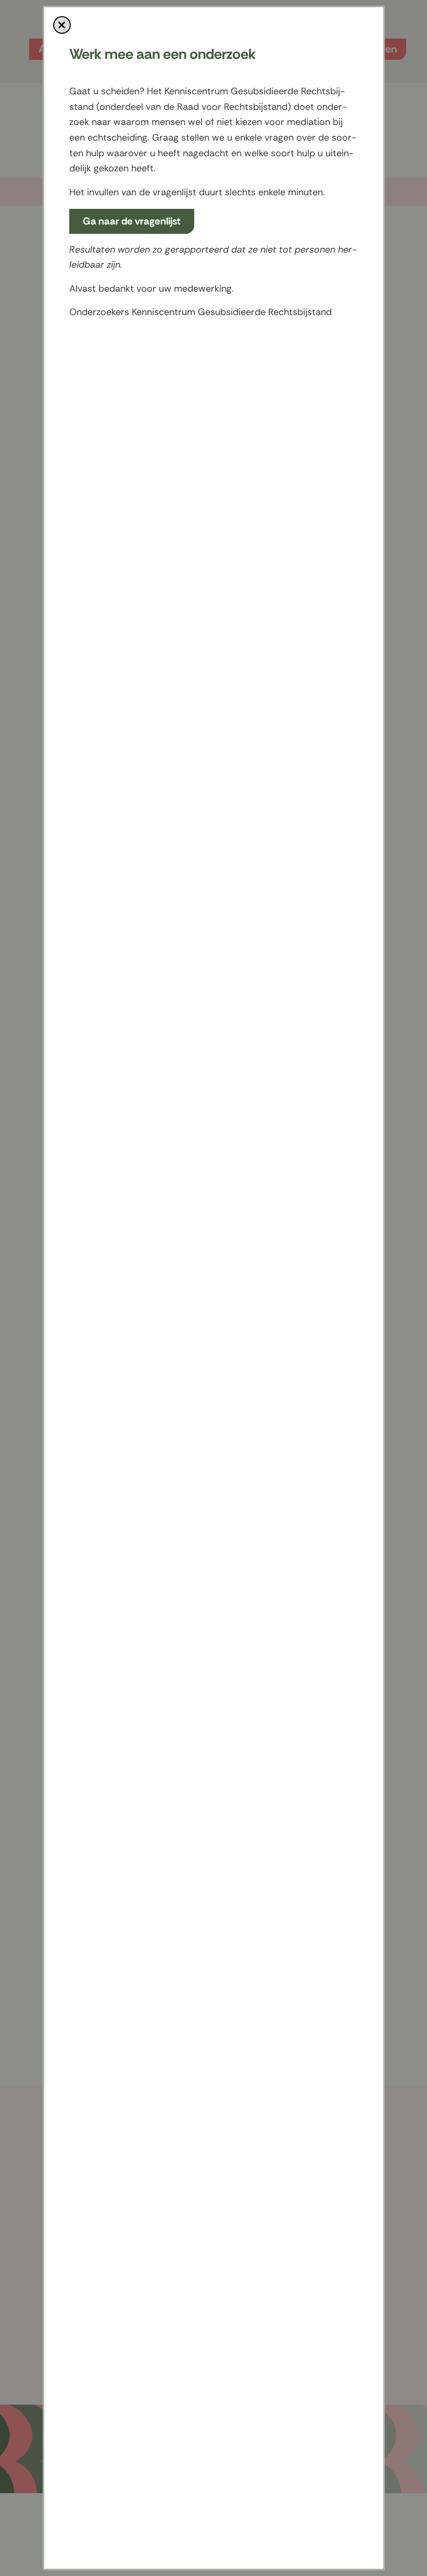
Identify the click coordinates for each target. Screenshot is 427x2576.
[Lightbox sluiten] (62, 25)
